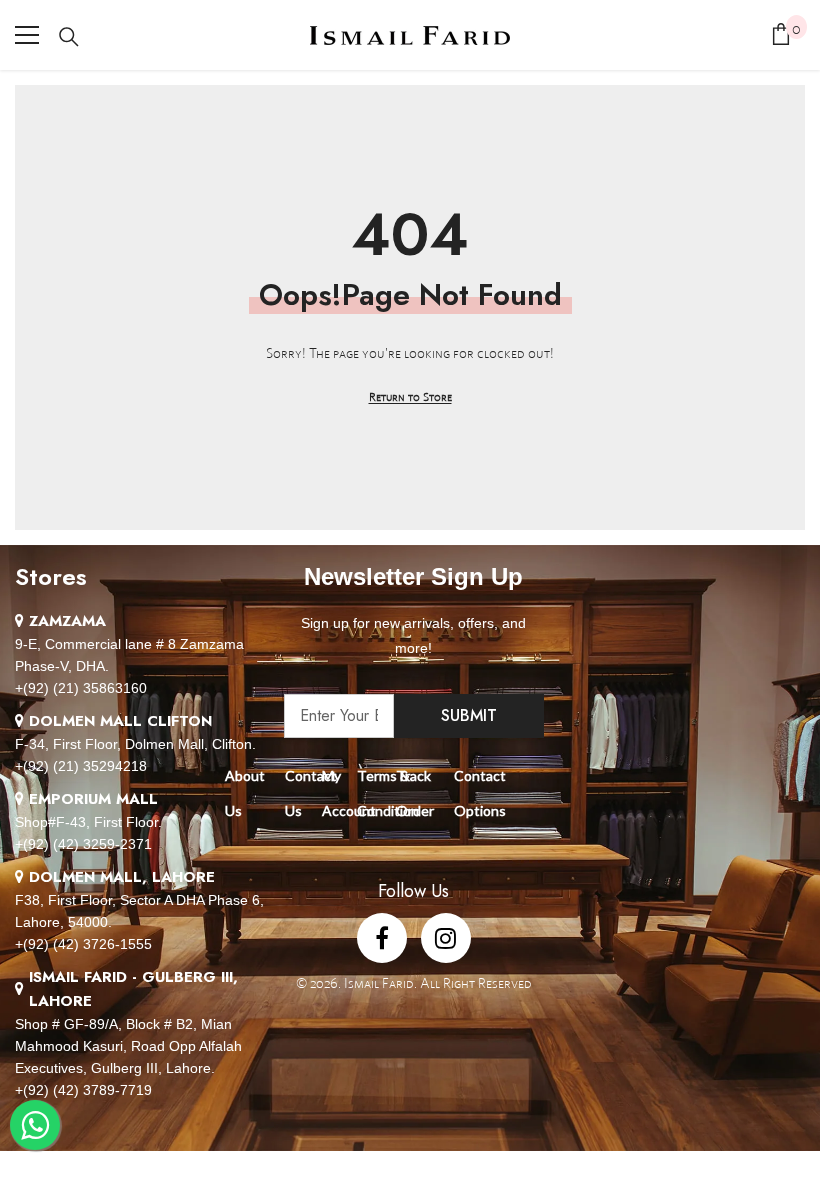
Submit (469, 715)
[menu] (27, 35)
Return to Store (410, 396)
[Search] (69, 37)
